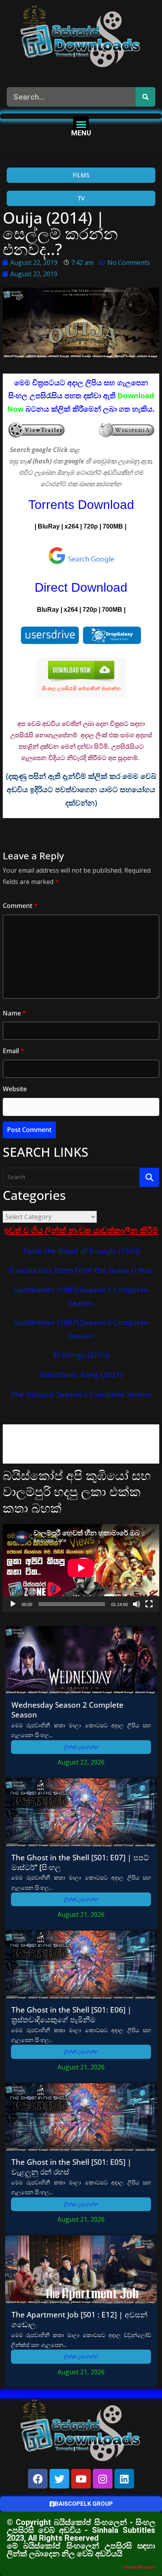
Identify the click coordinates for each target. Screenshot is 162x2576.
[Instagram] (103, 2479)
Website (15, 1089)
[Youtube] (81, 2479)
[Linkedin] (124, 2479)
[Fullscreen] (149, 1604)
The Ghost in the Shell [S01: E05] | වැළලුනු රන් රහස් (71, 2167)
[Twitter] (59, 2479)
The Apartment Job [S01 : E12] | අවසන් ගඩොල (79, 2319)
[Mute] (136, 1604)
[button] (81, 124)
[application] (81, 1568)
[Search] (145, 97)
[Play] (13, 1604)
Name (14, 1013)
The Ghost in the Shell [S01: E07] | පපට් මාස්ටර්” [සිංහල (80, 1862)
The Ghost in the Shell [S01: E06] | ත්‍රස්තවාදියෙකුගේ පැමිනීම (71, 2014)
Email (13, 1051)
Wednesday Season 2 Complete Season (67, 1710)
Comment (20, 906)
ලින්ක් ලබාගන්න (81, 1747)
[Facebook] (38, 2479)
